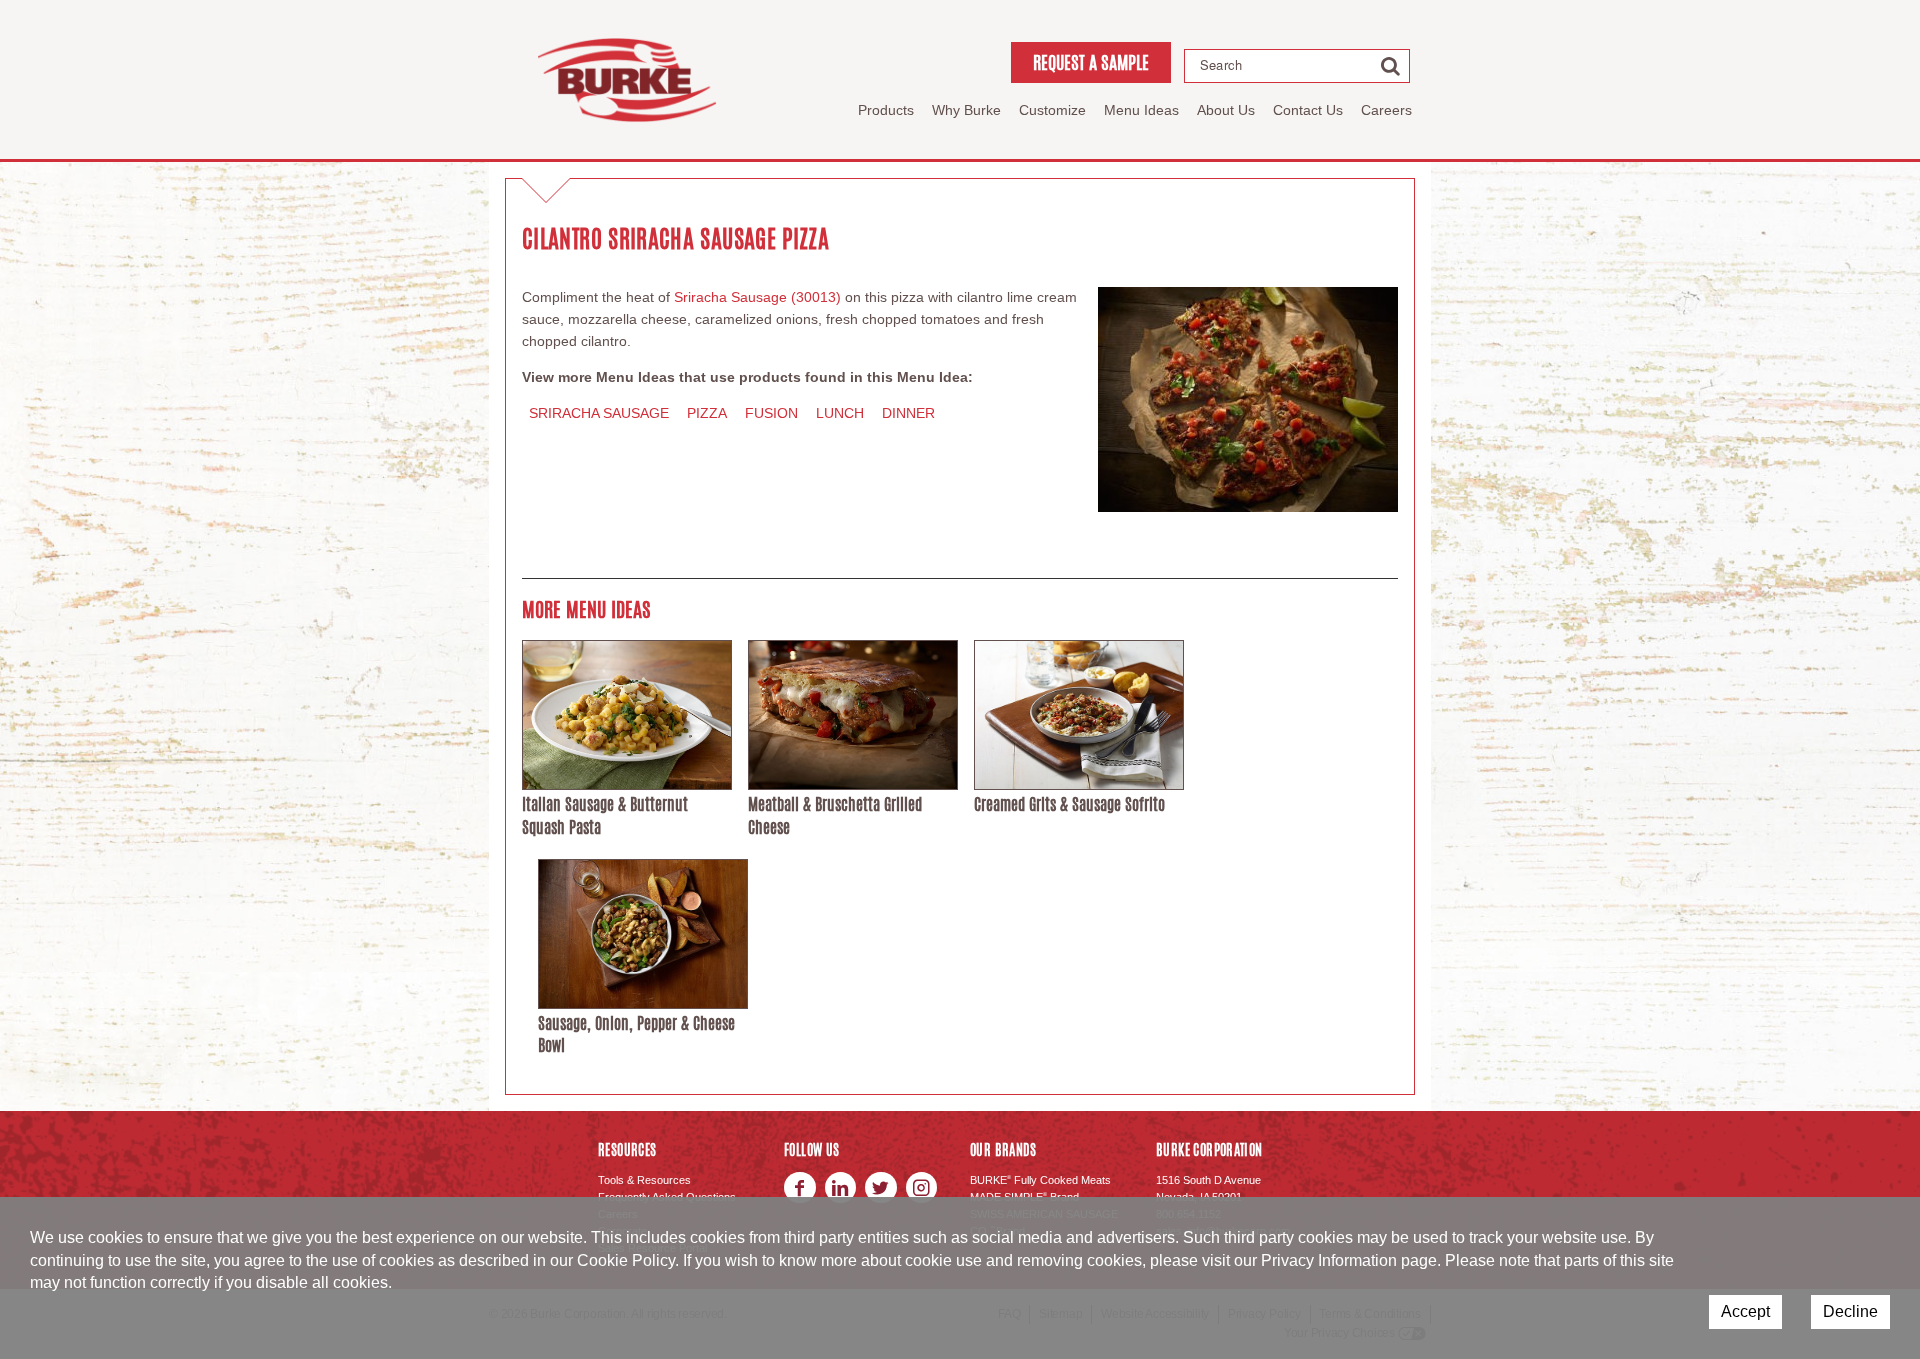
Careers (1386, 110)
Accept (1745, 1311)
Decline (1850, 1311)
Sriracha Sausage (599, 413)
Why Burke (966, 110)
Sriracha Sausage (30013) (757, 297)
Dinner (908, 413)
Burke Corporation (627, 79)
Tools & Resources (644, 1180)
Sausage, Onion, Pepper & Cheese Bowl (636, 1034)
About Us (1226, 110)
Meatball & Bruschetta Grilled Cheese (835, 815)
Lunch (840, 413)
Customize (1052, 110)
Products (886, 110)
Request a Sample (1091, 62)
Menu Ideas (1141, 110)
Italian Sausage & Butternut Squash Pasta (605, 815)
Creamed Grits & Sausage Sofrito (1069, 804)
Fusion (771, 413)
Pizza (707, 413)
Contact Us (1308, 110)
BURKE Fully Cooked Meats (1040, 1180)
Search (1221, 65)
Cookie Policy (626, 1260)
